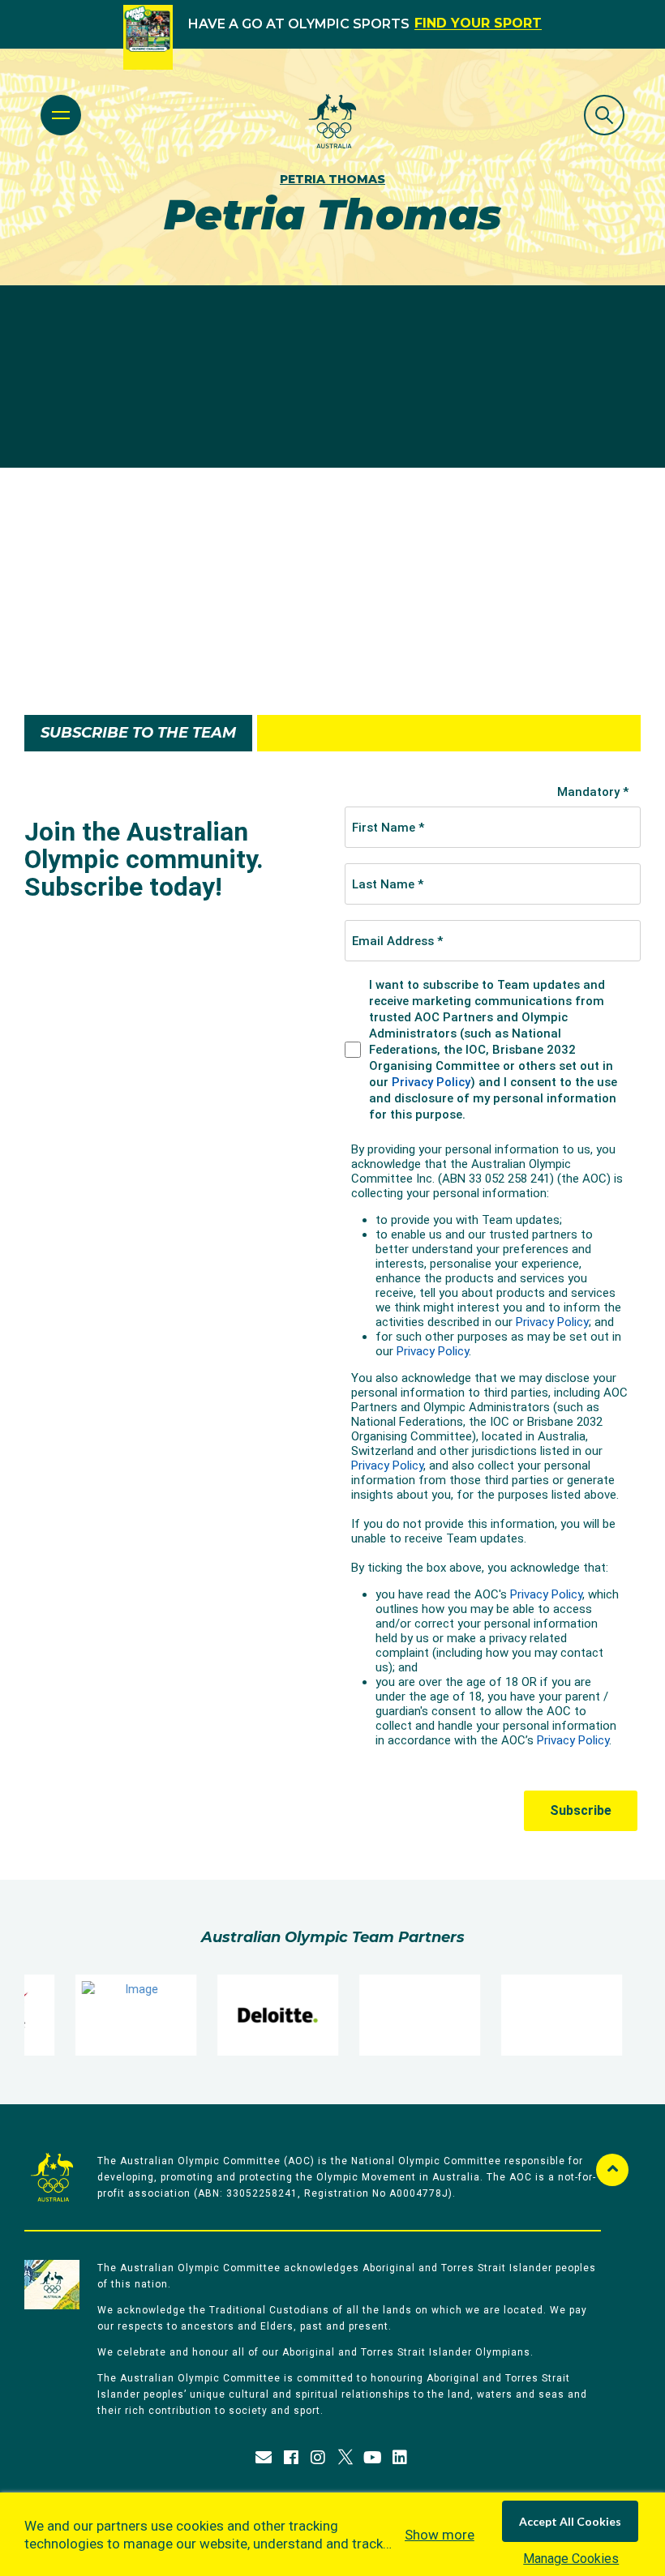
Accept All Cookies (570, 2521)
